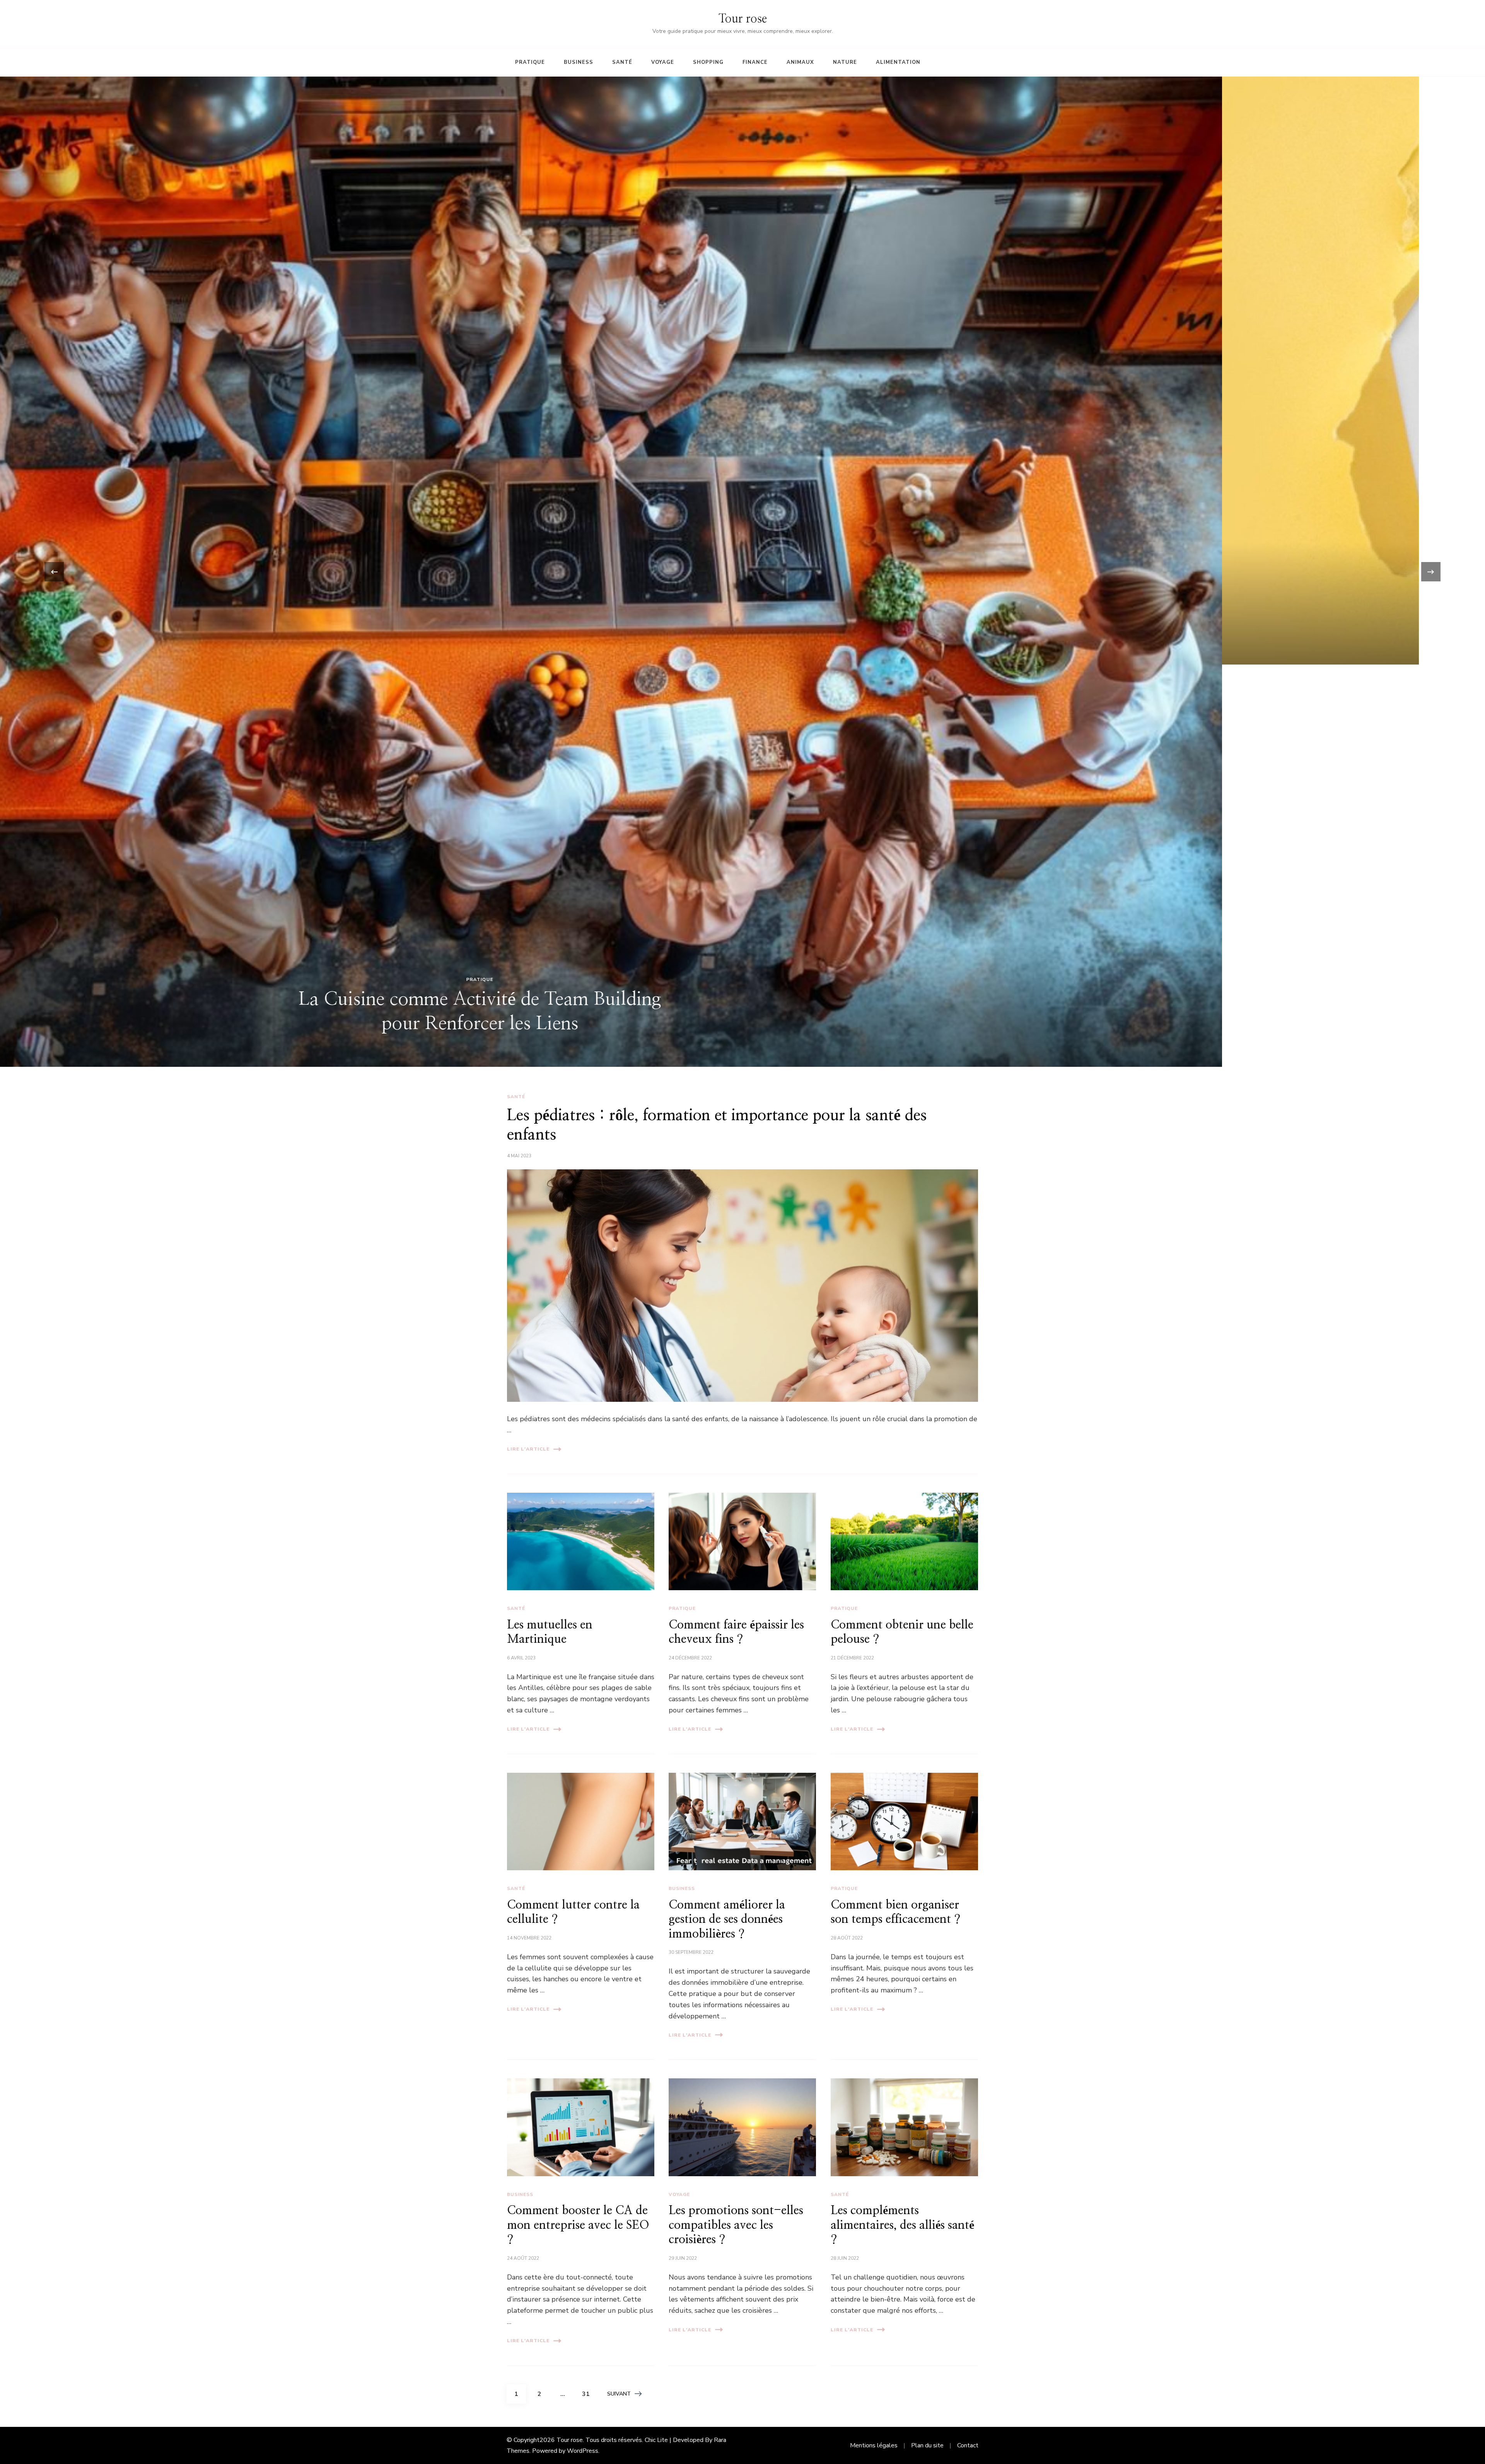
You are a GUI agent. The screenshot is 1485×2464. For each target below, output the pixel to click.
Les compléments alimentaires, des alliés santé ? (902, 2225)
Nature (845, 62)
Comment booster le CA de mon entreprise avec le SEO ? (578, 2225)
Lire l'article (528, 1449)
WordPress (583, 2451)
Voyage (663, 62)
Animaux (800, 62)
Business (579, 62)
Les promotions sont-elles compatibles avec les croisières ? (736, 2225)
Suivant (619, 2394)
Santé (622, 62)
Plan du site (927, 2445)
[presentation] (54, 572)
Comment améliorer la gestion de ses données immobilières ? (727, 1920)
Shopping (708, 62)
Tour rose (743, 19)
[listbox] (742, 572)
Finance (755, 62)
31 (589, 2394)
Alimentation (898, 62)
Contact (968, 2445)
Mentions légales (874, 2445)
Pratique (530, 62)
